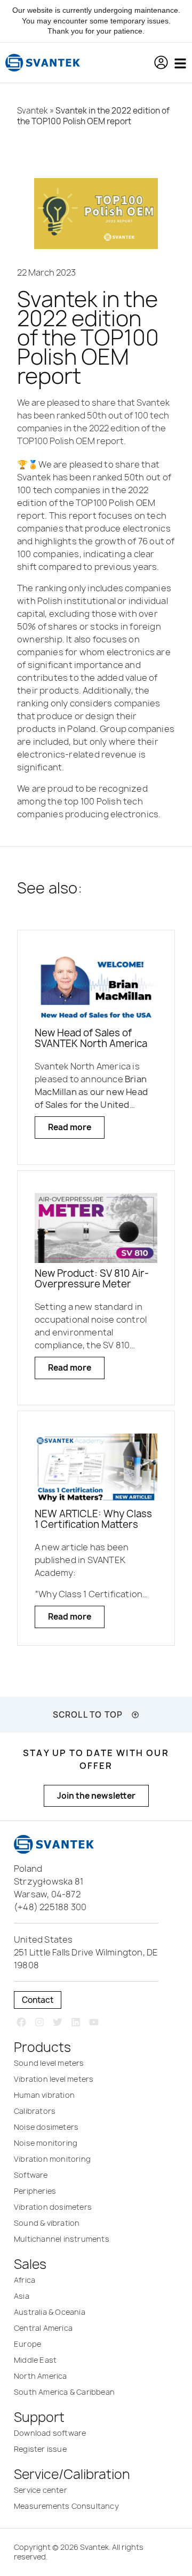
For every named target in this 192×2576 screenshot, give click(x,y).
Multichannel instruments (62, 2239)
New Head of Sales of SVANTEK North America (91, 1038)
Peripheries (35, 2191)
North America (41, 2376)
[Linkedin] (75, 2022)
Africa (25, 2280)
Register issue (40, 2449)
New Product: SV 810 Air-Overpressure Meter (92, 1279)
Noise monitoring (46, 2143)
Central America (43, 2328)
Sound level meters (49, 2063)
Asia (22, 2296)
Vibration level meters (54, 2079)
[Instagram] (40, 2022)
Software (31, 2175)
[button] (161, 62)
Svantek (33, 111)
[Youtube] (94, 2022)
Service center (41, 2490)
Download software (50, 2433)
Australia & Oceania (50, 2312)
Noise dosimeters (46, 2127)
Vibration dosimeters (53, 2207)
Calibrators (35, 2111)
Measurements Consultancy (66, 2506)
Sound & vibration (47, 2223)
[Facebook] (22, 2022)
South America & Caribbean (64, 2392)
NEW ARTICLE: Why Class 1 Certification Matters (93, 1519)
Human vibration (44, 2095)
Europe (27, 2344)
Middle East (35, 2360)
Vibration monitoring (52, 2159)
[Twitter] (58, 2022)
